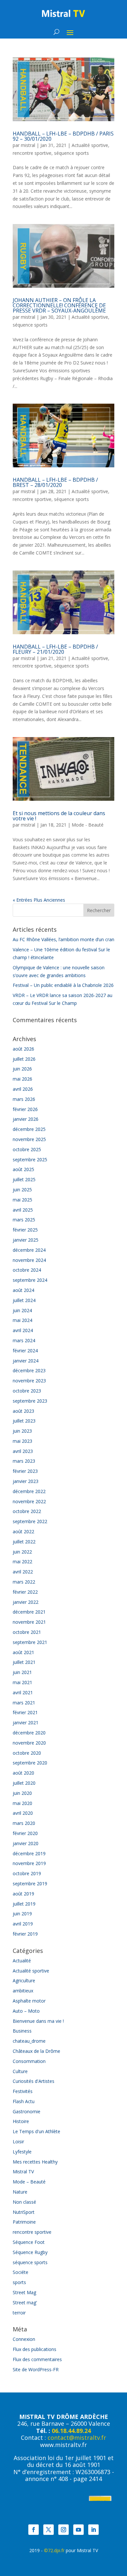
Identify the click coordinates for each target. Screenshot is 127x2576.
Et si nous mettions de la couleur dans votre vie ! (59, 816)
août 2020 (23, 1773)
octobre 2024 (27, 1270)
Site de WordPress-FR (36, 2369)
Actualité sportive (90, 145)
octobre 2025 (27, 1149)
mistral (28, 145)
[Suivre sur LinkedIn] (93, 2530)
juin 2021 (22, 1672)
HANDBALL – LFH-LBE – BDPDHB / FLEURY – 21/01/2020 (55, 649)
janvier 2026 (26, 1119)
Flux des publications (35, 2349)
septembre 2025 (30, 1159)
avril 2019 (23, 1924)
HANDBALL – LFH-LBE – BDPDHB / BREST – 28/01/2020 (55, 482)
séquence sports (71, 153)
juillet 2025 (24, 1179)
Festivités (23, 2091)
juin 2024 (22, 1310)
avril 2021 (23, 1692)
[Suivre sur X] (49, 2530)
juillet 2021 (24, 1662)
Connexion (24, 2339)
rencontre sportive (32, 153)
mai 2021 (22, 1682)
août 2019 (23, 1894)
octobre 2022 (27, 1511)
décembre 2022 (29, 1491)
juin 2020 (22, 1793)
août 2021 (23, 1652)
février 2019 (25, 1934)
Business (22, 2031)
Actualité (22, 1961)
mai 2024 (22, 1320)
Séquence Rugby (30, 2252)
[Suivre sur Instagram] (63, 2530)
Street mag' (25, 2302)
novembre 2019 (29, 1863)
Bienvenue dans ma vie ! (38, 2021)
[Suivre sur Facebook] (34, 2530)
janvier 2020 (26, 1843)
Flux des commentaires (37, 2359)
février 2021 (25, 1712)
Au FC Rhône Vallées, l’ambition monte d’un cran (63, 939)
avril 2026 (23, 1089)
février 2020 (25, 1833)
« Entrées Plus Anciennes (39, 900)
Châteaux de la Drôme (36, 2051)
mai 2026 (22, 1079)
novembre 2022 (29, 1501)
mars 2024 (24, 1340)
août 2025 (23, 1169)
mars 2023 (24, 1461)
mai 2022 (22, 1562)
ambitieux (23, 1991)
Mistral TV (23, 2172)
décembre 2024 (29, 1250)
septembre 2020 (30, 1763)
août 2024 (23, 1290)
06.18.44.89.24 (71, 2431)
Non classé (24, 2202)
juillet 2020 (24, 1783)
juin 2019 (22, 1914)
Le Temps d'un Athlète (36, 2131)
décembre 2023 (29, 1370)
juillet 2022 (24, 1542)
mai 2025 (22, 1200)
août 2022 (23, 1531)
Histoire (21, 2121)
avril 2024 (23, 1330)
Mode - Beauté (88, 825)
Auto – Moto (26, 2011)
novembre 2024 (29, 1260)
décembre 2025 (29, 1129)
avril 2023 (23, 1451)
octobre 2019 (27, 1873)
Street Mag (24, 2292)
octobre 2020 (27, 1753)
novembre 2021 (29, 1622)
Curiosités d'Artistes (34, 2081)
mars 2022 (24, 1582)
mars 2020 (24, 1823)
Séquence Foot (29, 2242)
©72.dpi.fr (54, 2550)
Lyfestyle (22, 2152)
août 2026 (23, 1049)
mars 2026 (24, 1099)
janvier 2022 (26, 1602)
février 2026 (25, 1109)
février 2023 (25, 1471)
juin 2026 (22, 1069)
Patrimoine (24, 2222)
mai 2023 (22, 1441)
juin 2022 (22, 1552)
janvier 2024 (26, 1361)
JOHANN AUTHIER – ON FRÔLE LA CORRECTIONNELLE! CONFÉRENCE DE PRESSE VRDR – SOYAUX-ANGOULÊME (59, 305)
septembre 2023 (30, 1401)
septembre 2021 (30, 1642)
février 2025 (25, 1230)
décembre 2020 (29, 1733)
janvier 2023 (26, 1481)
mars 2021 (24, 1703)
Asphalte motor (29, 2001)
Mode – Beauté (29, 2182)
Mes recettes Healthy (35, 2162)
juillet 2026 (24, 1059)
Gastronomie (27, 2111)
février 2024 (25, 1351)
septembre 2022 (30, 1521)
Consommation (29, 2061)
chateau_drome (29, 2041)
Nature (20, 2192)
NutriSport (24, 2212)
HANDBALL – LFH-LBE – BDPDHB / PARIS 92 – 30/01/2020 (63, 136)
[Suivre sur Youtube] (78, 2530)
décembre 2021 (29, 1612)
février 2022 (25, 1592)
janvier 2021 (26, 1723)
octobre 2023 (27, 1391)
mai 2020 (22, 1803)
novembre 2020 (29, 1743)
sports (19, 2282)
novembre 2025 (29, 1139)
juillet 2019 (24, 1904)
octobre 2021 (27, 1632)
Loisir (18, 2141)
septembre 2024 (30, 1280)
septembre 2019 (30, 1884)
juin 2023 (22, 1431)
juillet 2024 (24, 1300)
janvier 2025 (26, 1240)
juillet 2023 (24, 1421)
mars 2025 (24, 1220)
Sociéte (21, 2272)
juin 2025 (22, 1190)
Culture (20, 2071)
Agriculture (24, 1980)
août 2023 (23, 1411)
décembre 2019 (29, 1853)
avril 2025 (23, 1210)
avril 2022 (23, 1572)
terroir (19, 2313)
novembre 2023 (29, 1381)
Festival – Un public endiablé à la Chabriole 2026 (63, 985)
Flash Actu (24, 2101)
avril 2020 (23, 1813)
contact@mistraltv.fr (77, 2438)
